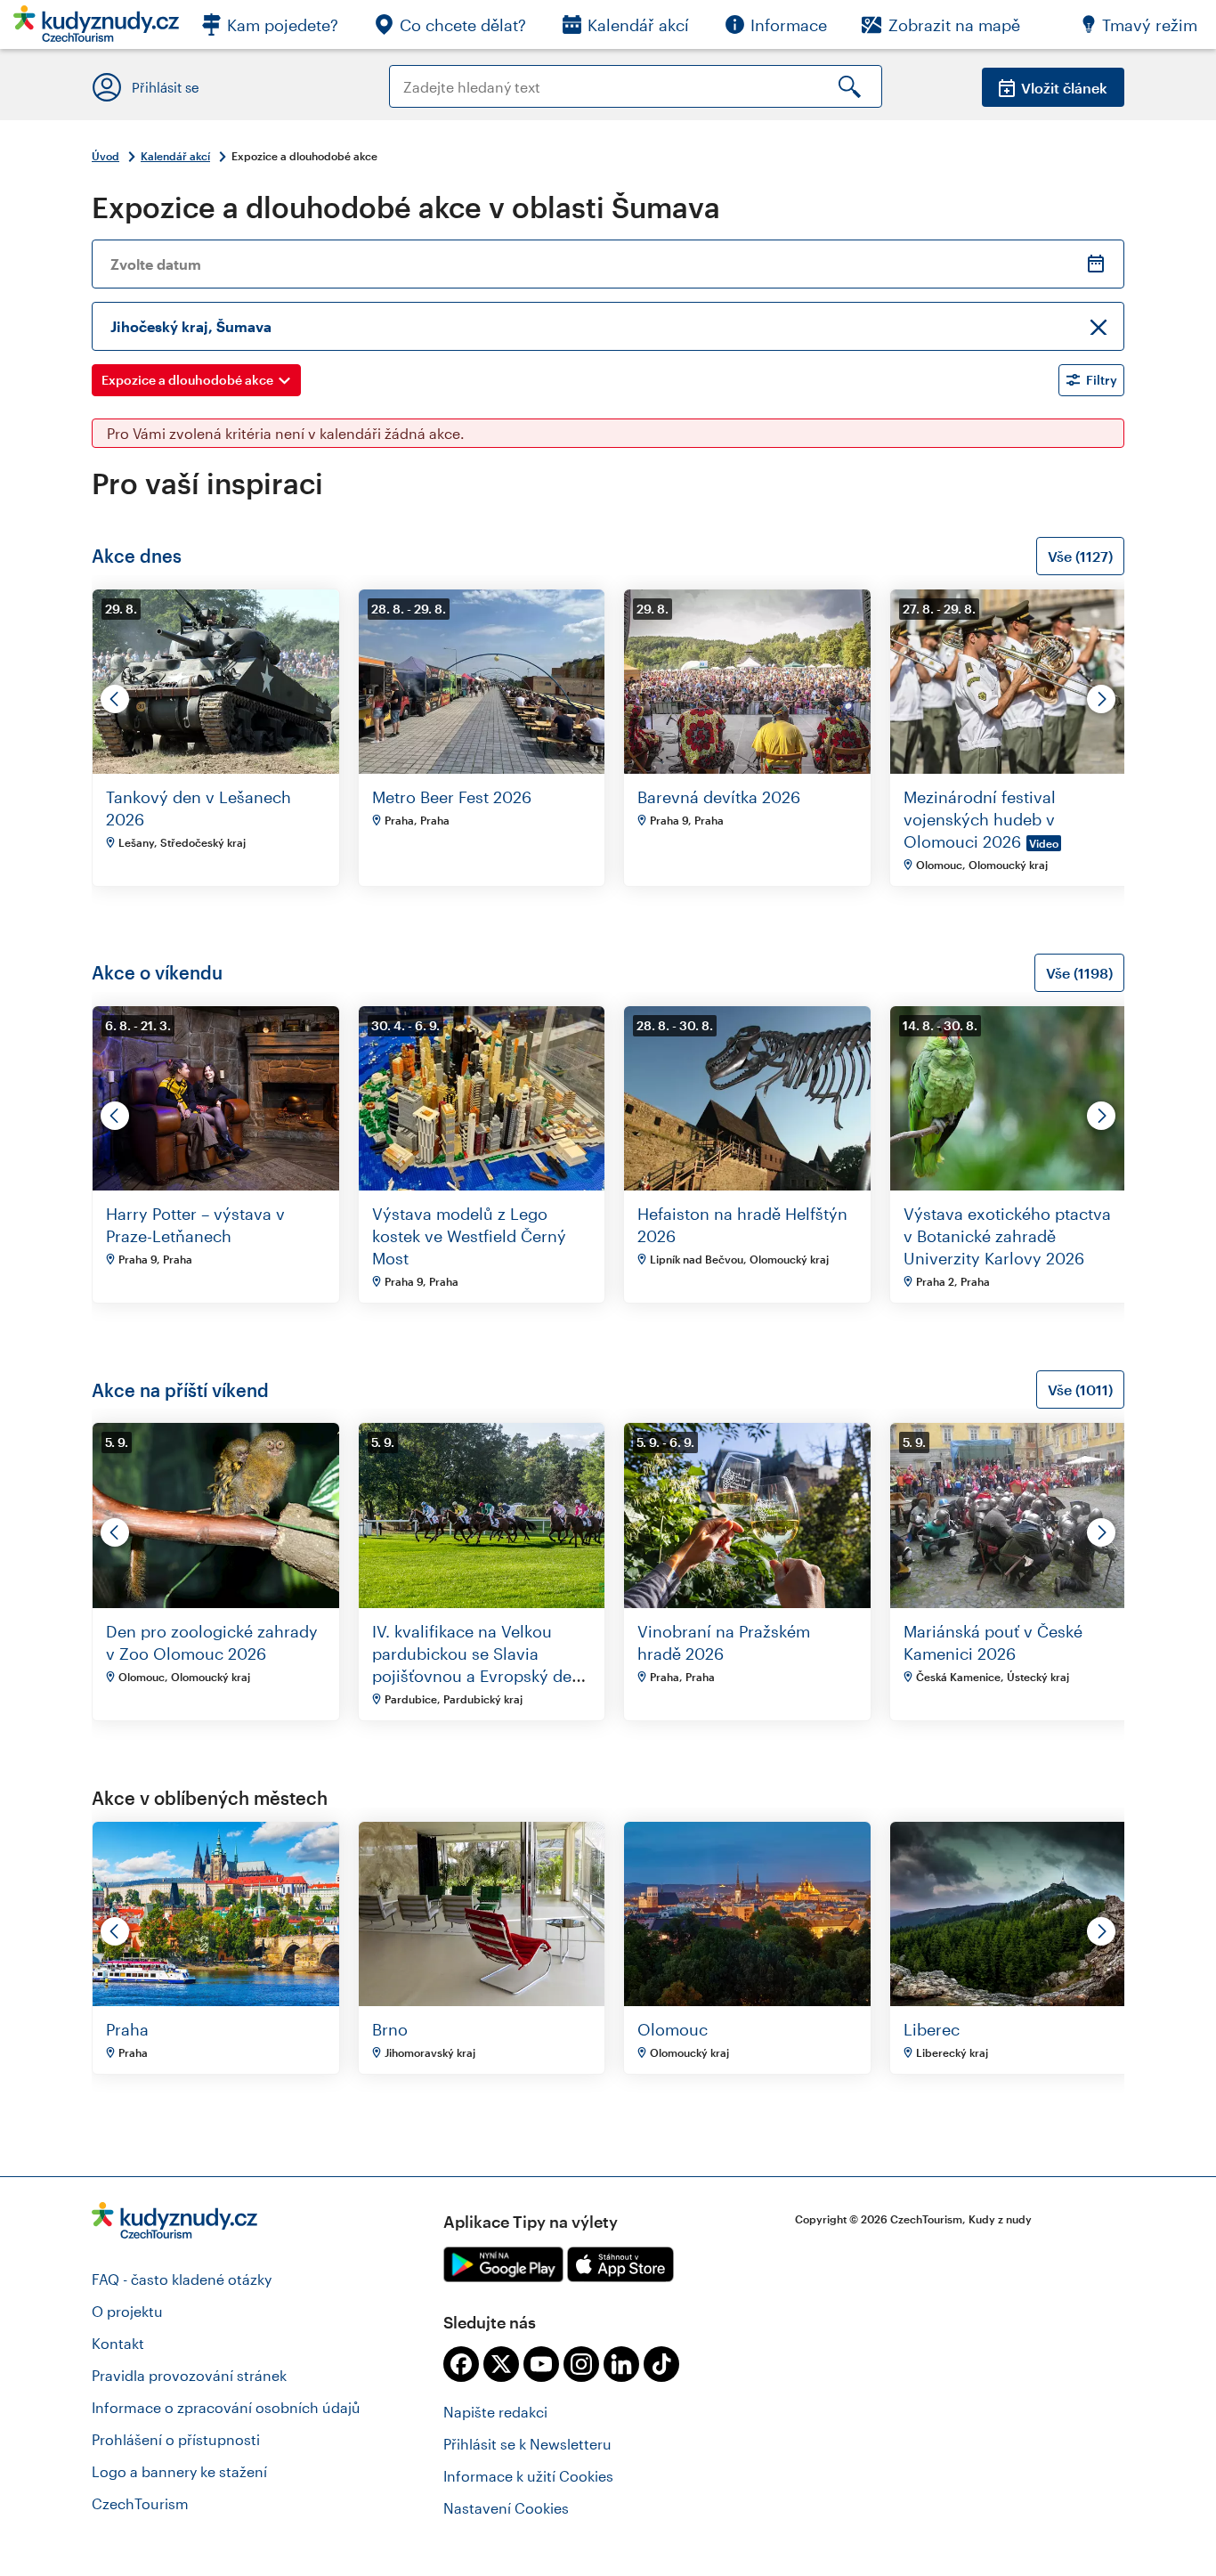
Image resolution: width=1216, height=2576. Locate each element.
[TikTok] (661, 2364)
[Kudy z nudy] (96, 29)
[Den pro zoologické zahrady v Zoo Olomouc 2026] (216, 1602)
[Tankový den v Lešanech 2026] (216, 768)
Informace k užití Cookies (528, 2476)
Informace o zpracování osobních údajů (226, 2407)
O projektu (127, 2311)
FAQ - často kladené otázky (182, 2279)
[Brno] (482, 2000)
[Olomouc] (747, 2000)
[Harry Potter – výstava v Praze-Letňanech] (216, 1185)
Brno (390, 2029)
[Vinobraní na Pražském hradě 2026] (747, 1602)
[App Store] (620, 2264)
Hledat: (413, 73)
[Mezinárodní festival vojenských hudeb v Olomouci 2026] (1013, 768)
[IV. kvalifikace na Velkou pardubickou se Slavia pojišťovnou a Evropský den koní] (482, 1602)
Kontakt (118, 2343)
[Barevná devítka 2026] (747, 768)
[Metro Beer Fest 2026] (482, 768)
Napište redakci (495, 2412)
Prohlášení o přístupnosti (176, 2439)
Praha (127, 2029)
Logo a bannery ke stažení (179, 2471)
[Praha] (216, 2000)
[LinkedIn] (621, 2364)
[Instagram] (581, 2364)
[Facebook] (461, 2364)
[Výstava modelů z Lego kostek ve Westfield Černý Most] (482, 1185)
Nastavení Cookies (506, 2508)
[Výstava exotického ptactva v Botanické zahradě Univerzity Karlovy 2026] (1013, 1185)
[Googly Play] (503, 2264)
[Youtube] (541, 2364)
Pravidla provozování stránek (189, 2375)
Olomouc (673, 2029)
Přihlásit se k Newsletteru (527, 2444)
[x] (501, 2364)
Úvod (105, 156)
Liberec (932, 2029)
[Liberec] (1013, 2000)
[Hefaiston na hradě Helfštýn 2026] (747, 1185)
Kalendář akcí (175, 156)
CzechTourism (140, 2503)
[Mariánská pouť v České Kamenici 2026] (1013, 1602)
